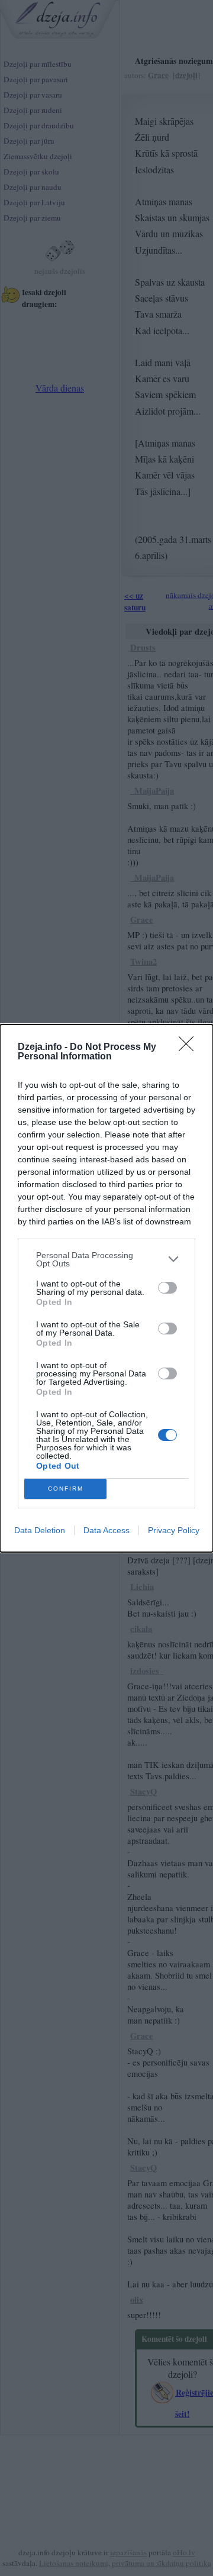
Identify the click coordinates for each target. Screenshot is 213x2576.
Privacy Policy (174, 1530)
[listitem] (106, 1259)
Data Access (106, 1530)
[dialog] (106, 1288)
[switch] (167, 1288)
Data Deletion (40, 1530)
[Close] (190, 1048)
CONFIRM (66, 1489)
